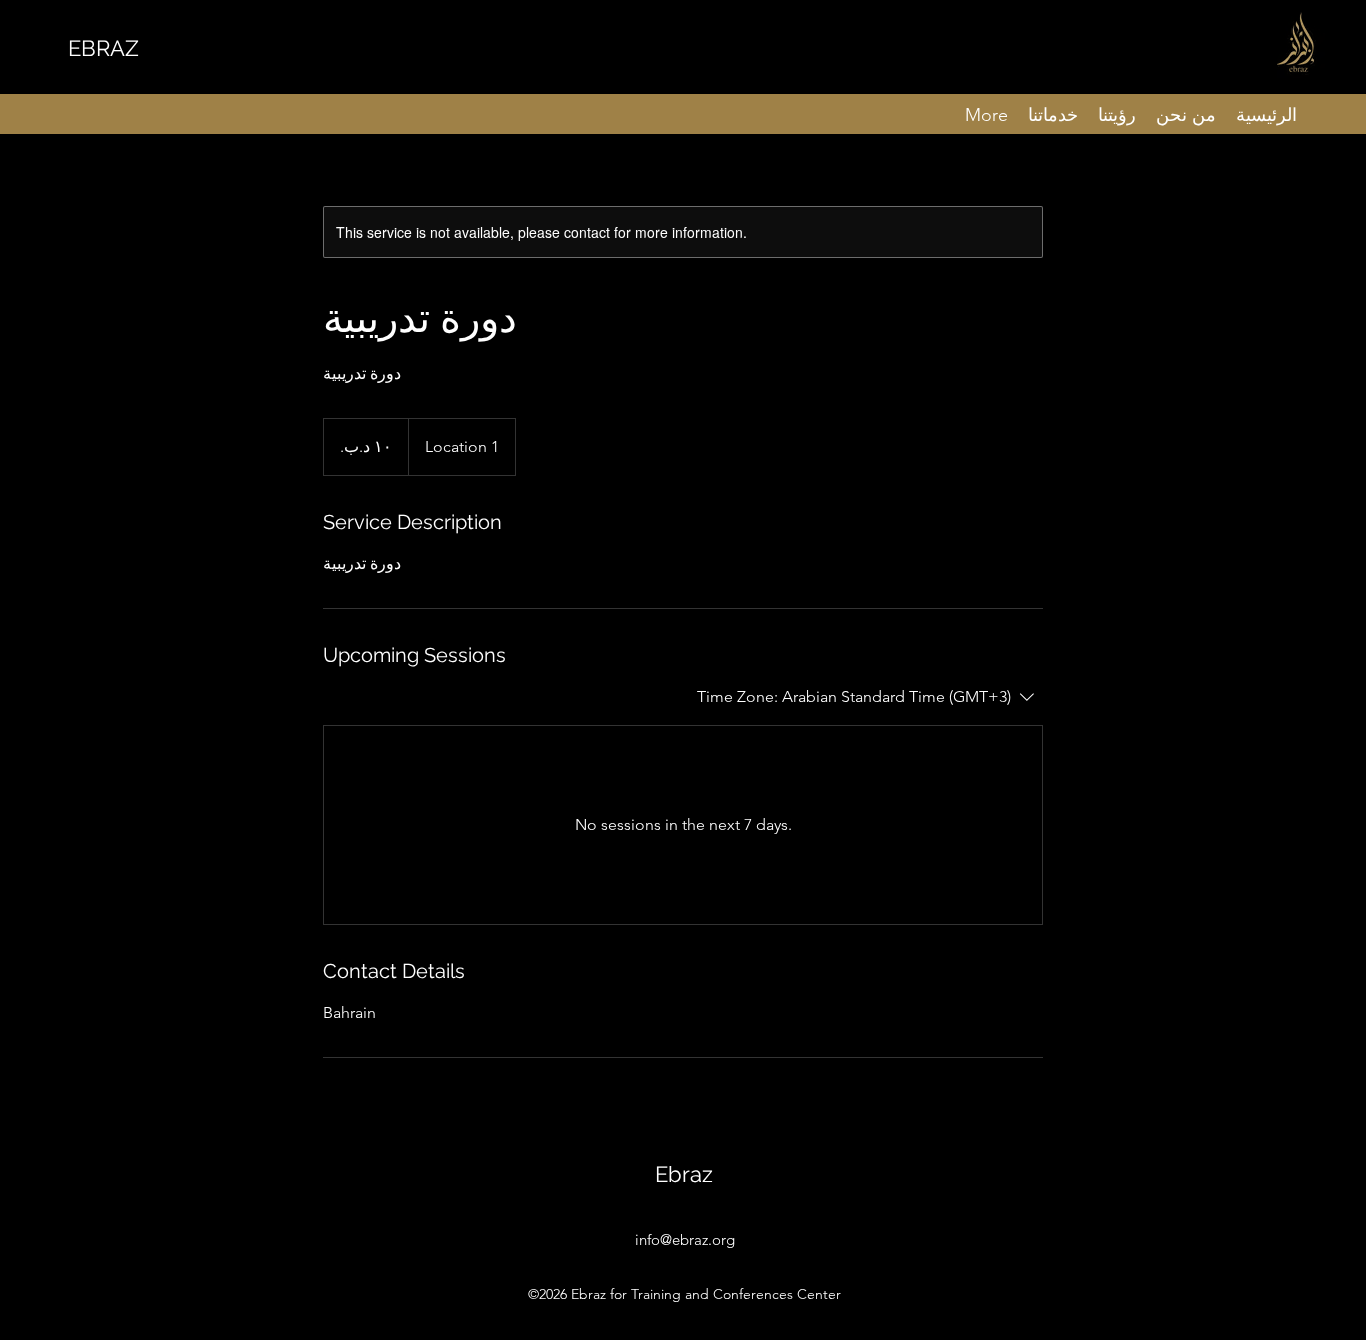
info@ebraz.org (685, 1239)
